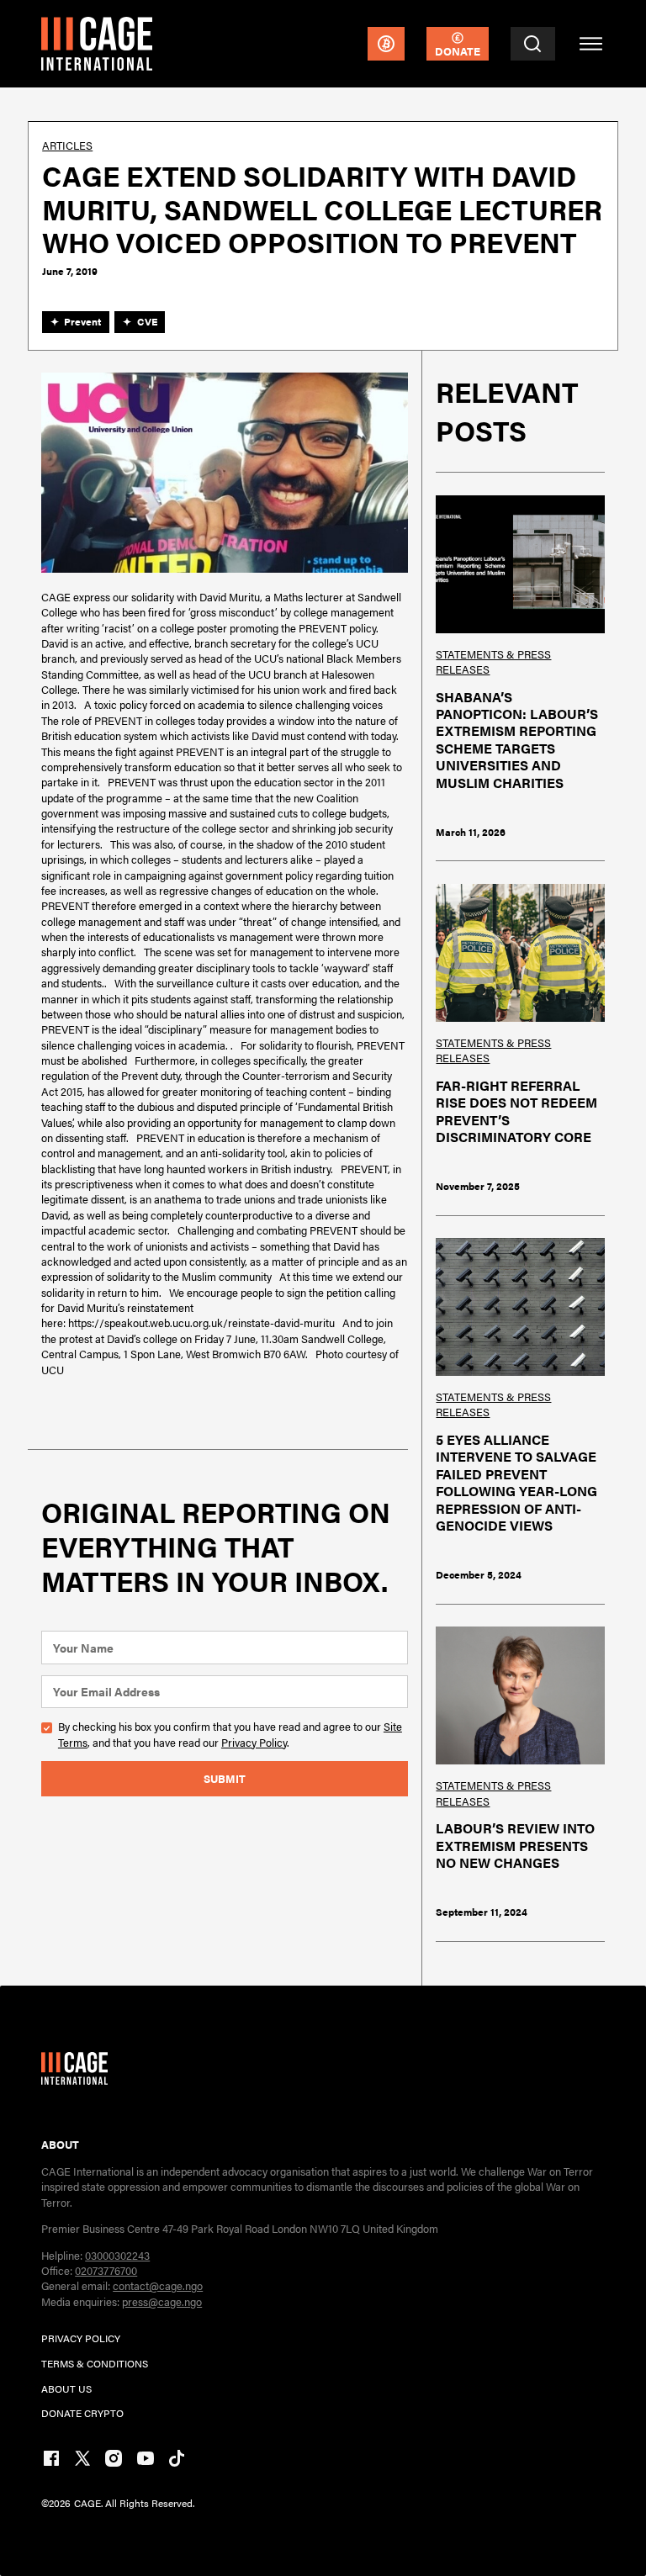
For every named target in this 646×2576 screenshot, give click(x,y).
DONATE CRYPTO (82, 2413)
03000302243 (117, 2255)
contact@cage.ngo (158, 2285)
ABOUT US (66, 2388)
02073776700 (106, 2270)
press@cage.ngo (162, 2301)
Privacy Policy (254, 1742)
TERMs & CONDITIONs (95, 2363)
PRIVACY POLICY (81, 2338)
